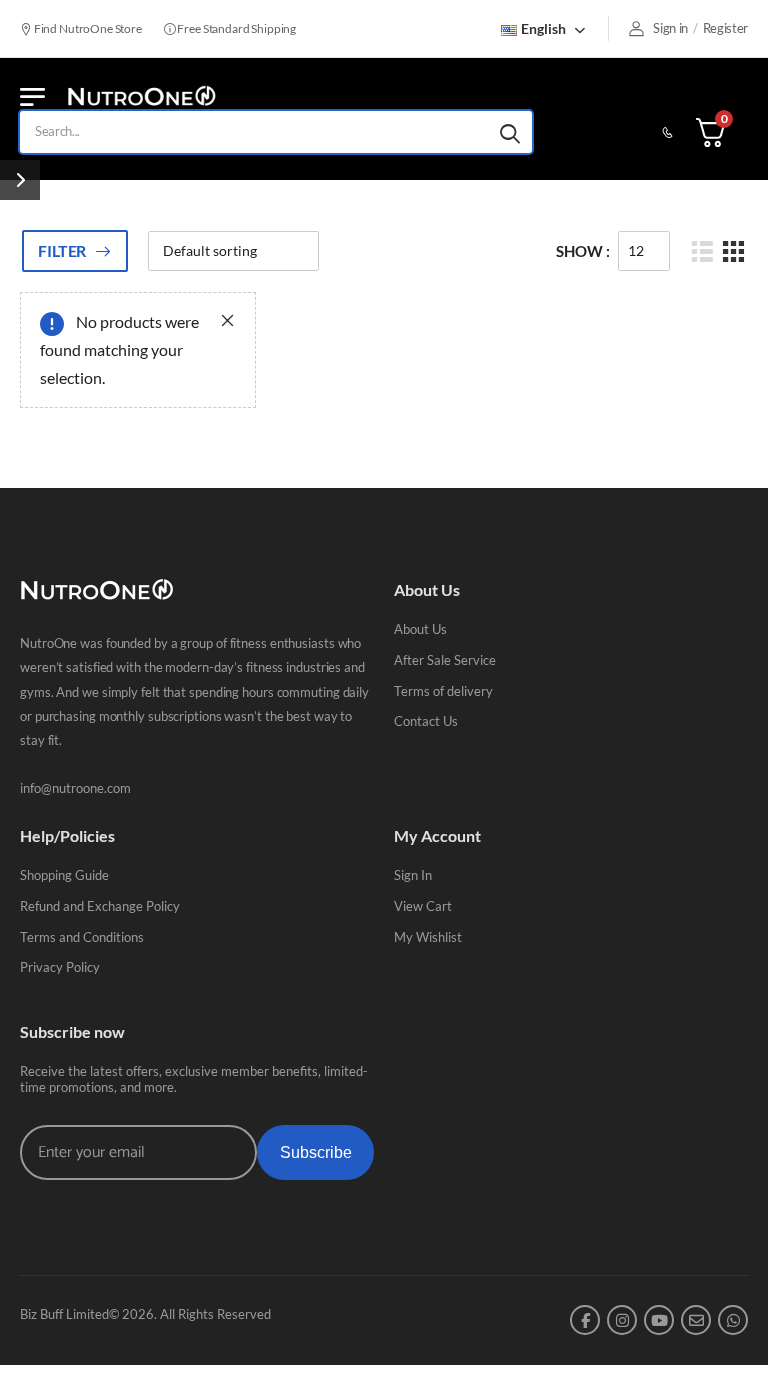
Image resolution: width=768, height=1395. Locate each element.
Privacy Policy (60, 967)
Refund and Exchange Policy (100, 906)
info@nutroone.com (75, 788)
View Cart (423, 906)
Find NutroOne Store (87, 28)
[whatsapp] (733, 1320)
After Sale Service (445, 660)
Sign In (413, 875)
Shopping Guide (64, 875)
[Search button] (510, 132)
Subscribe (316, 1152)
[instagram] (622, 1320)
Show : (583, 251)
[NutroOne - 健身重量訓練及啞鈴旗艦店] (141, 96)
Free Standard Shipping (236, 28)
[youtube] (659, 1320)
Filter (62, 250)
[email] (696, 1320)
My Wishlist (428, 937)
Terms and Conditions (82, 937)
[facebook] (585, 1320)
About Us (420, 629)
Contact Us (426, 721)
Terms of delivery (443, 691)
